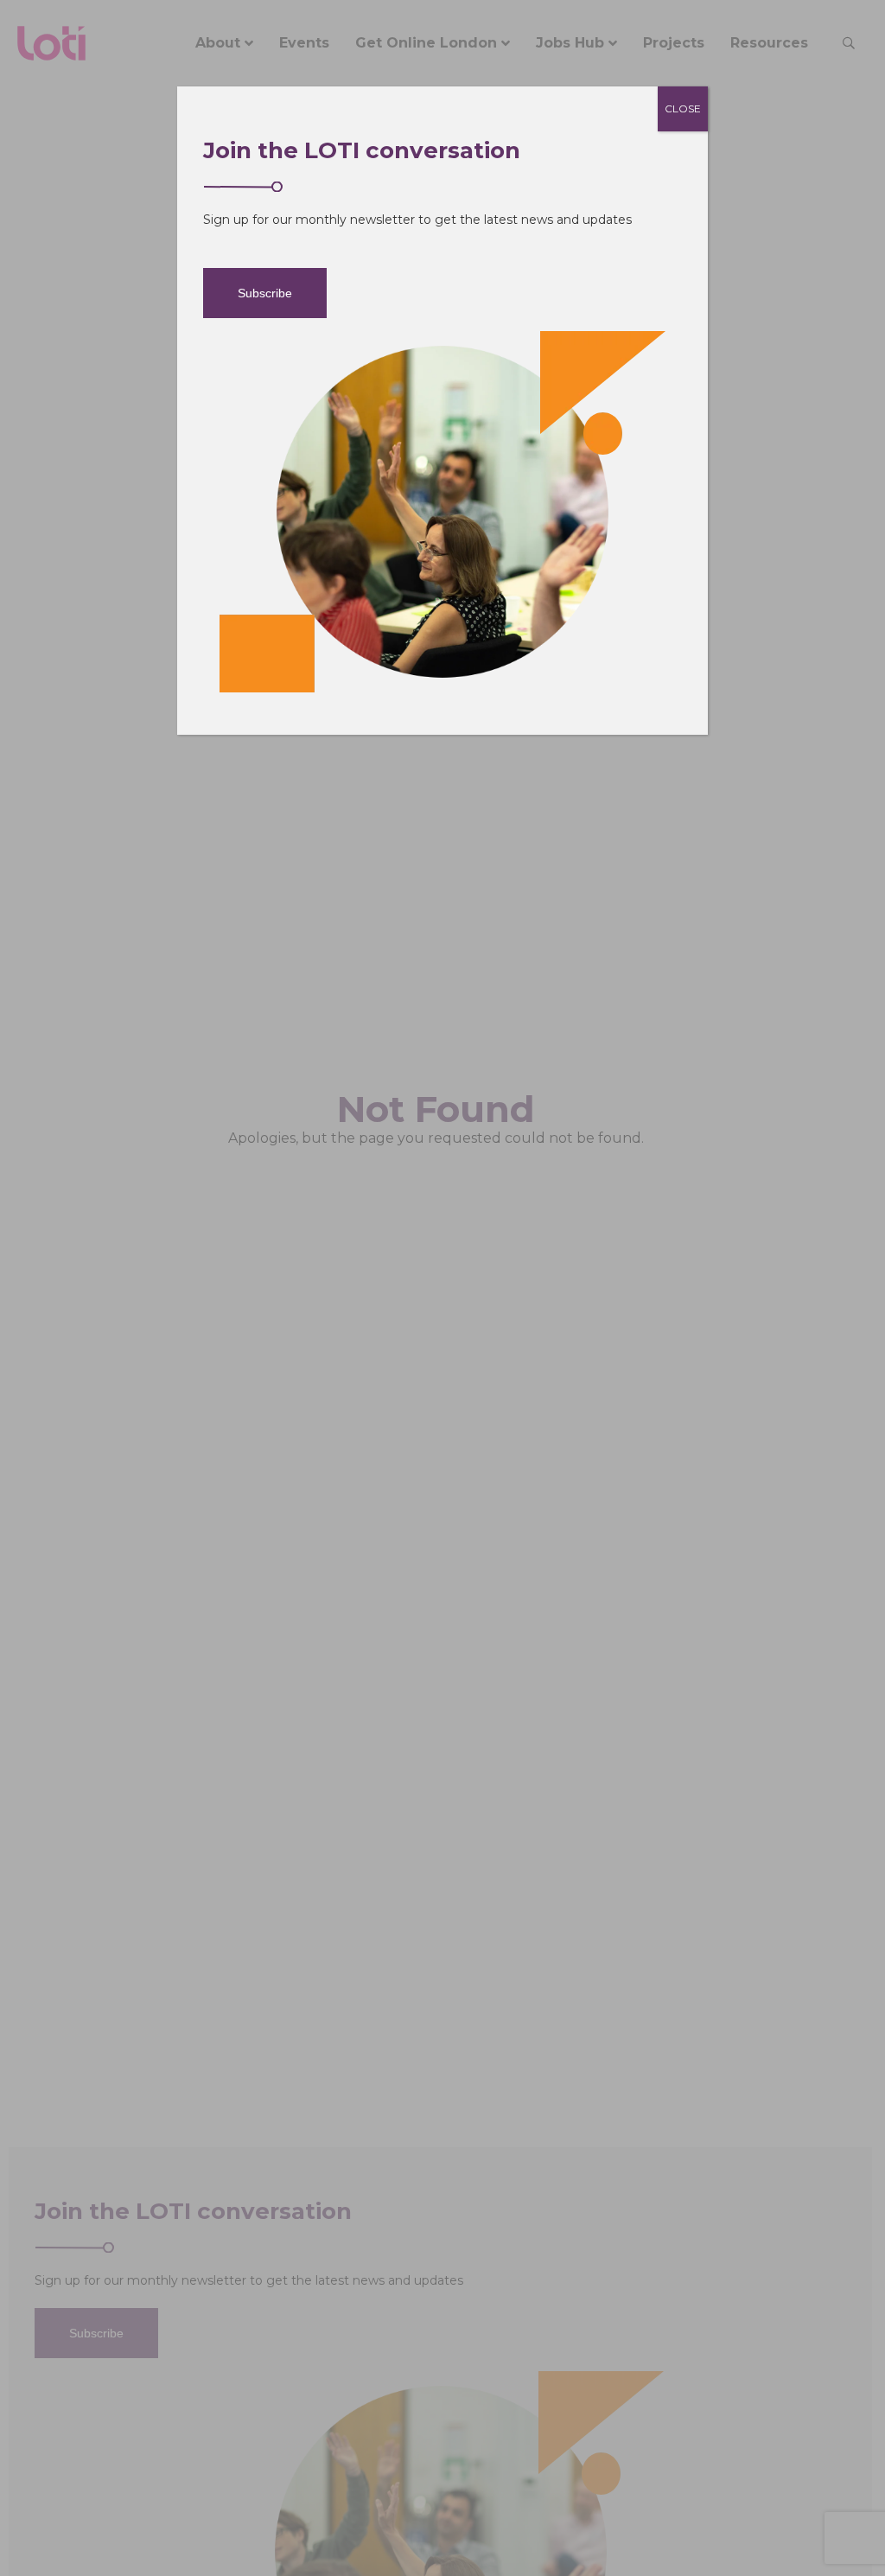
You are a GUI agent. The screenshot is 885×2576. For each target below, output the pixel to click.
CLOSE (683, 108)
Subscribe (265, 293)
